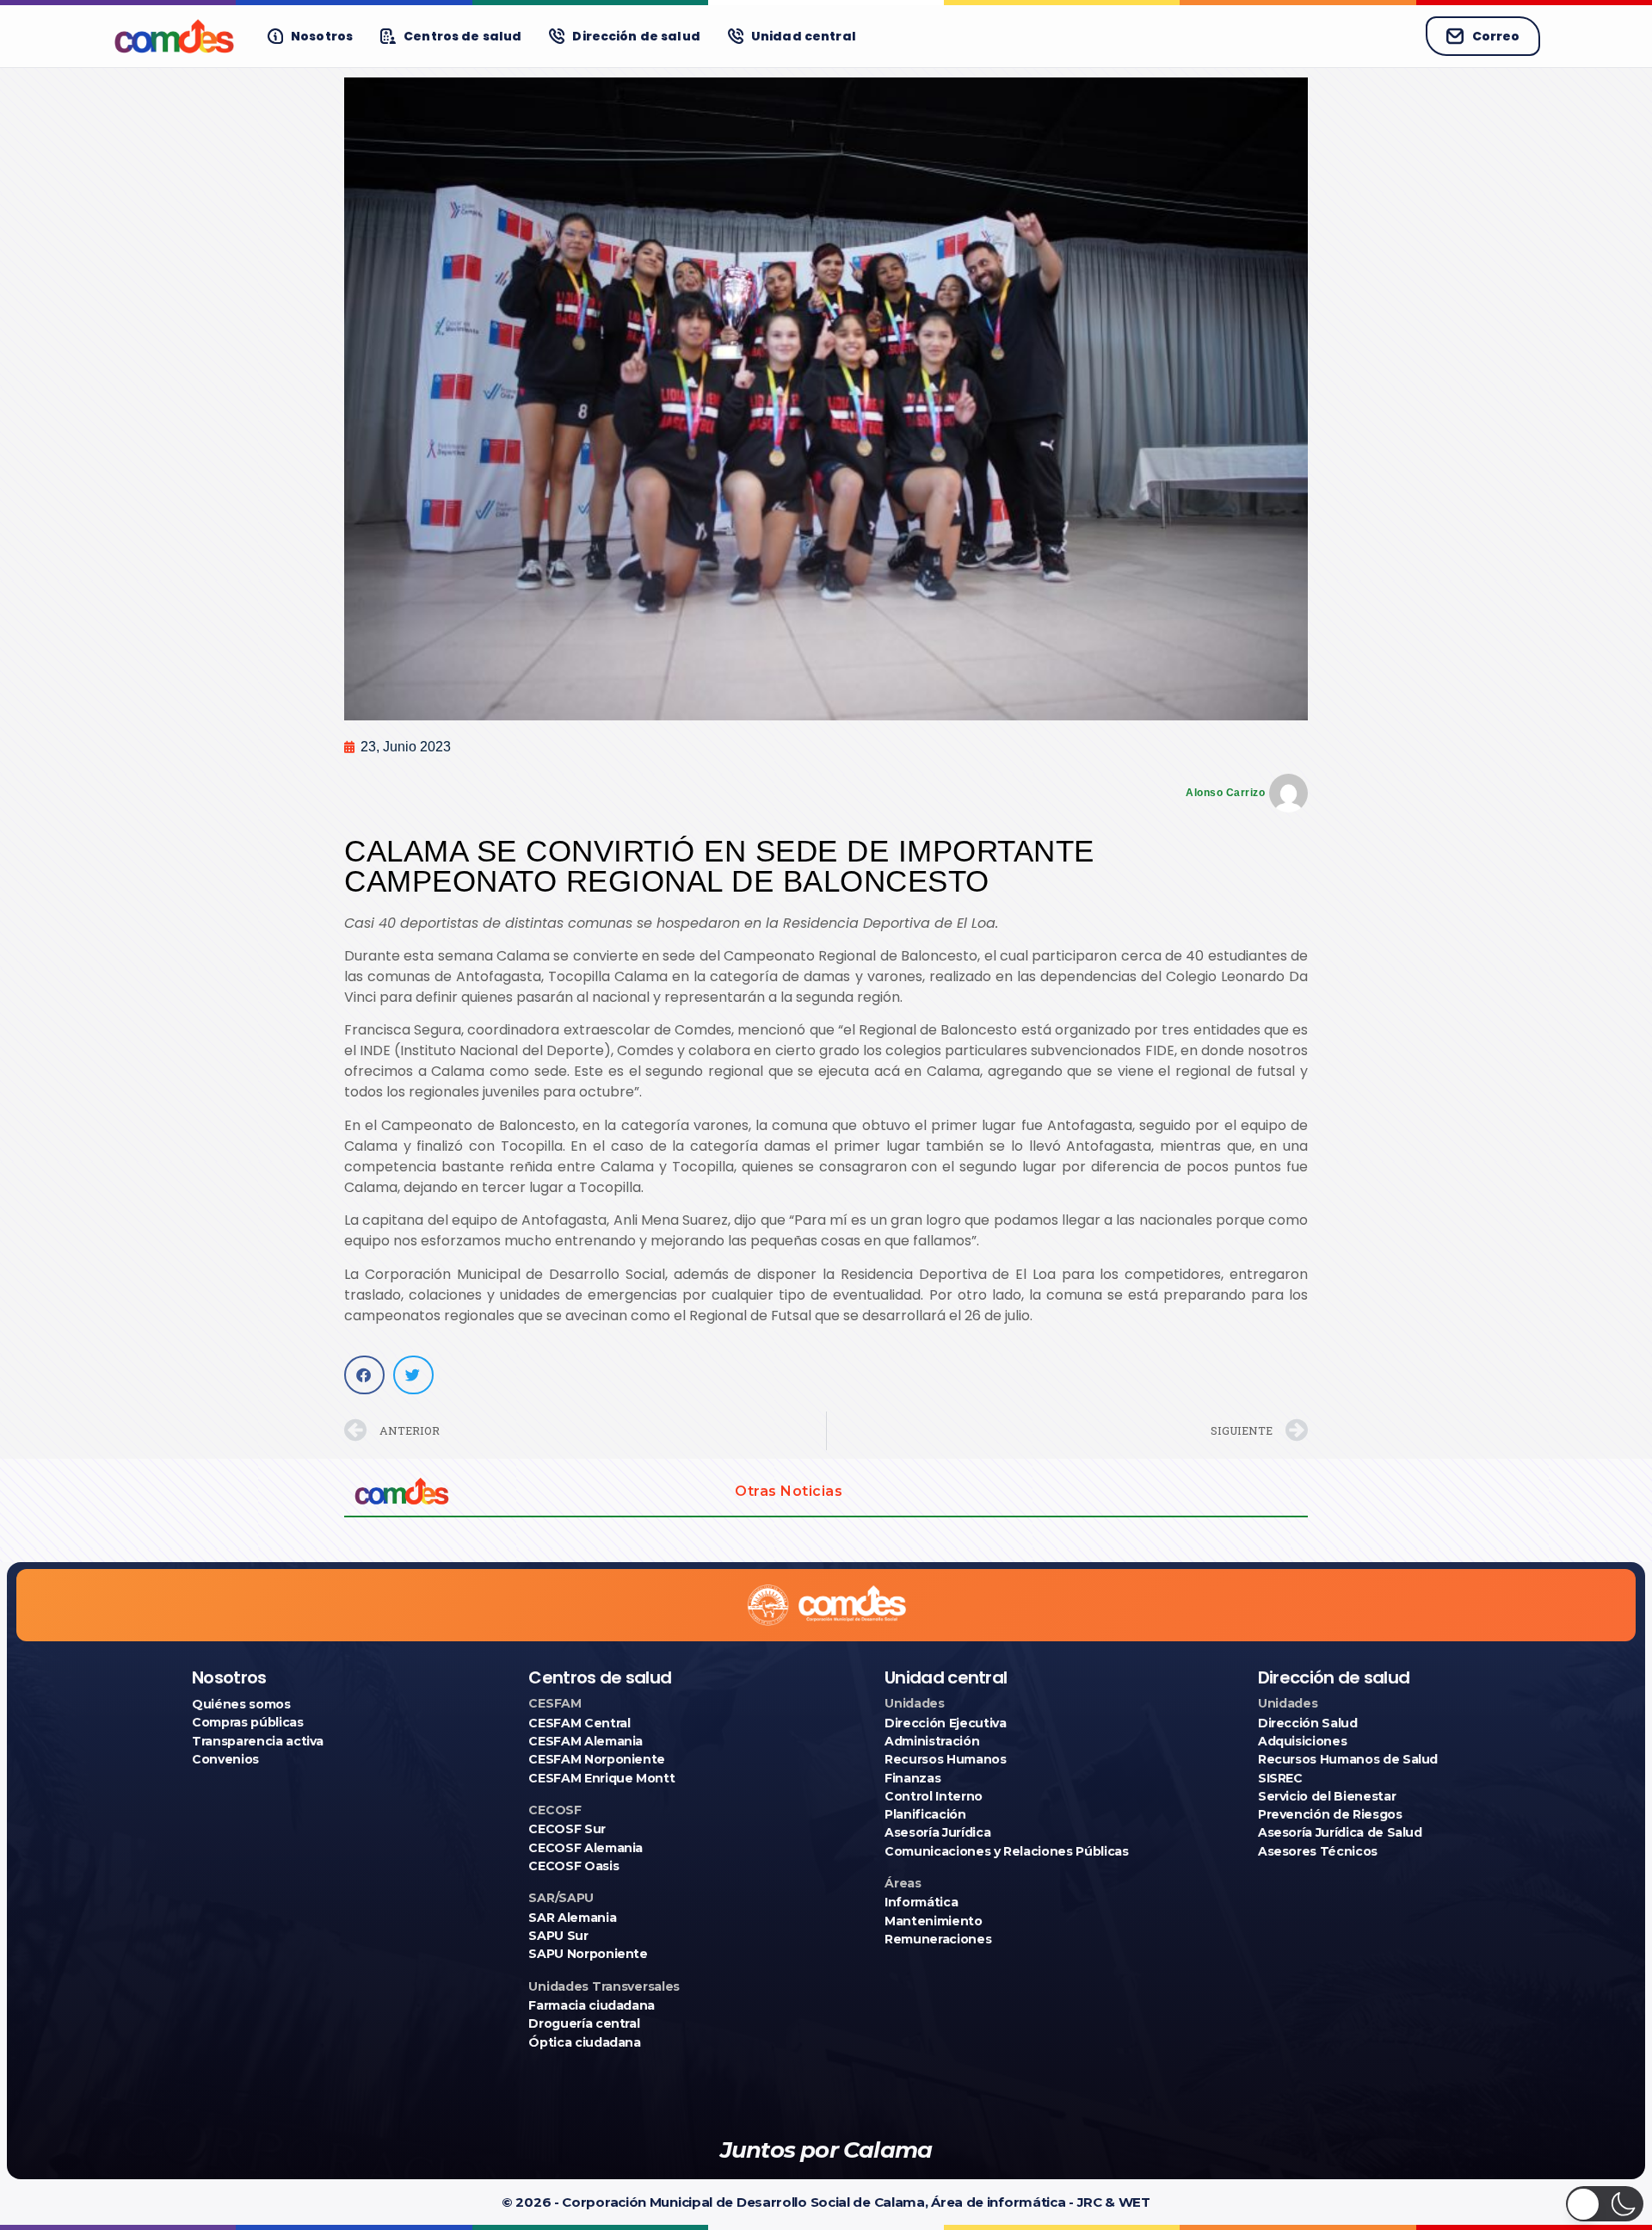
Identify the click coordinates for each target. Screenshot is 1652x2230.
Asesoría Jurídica (937, 1832)
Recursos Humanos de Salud (1348, 1759)
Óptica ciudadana (584, 2042)
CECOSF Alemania (586, 1848)
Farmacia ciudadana (592, 2005)
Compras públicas (247, 1722)
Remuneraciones (938, 1939)
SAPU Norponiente (588, 1954)
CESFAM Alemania (586, 1741)
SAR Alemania (572, 1918)
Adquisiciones (1302, 1741)
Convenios (225, 1759)
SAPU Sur (558, 1936)
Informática (921, 1902)
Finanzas (912, 1778)
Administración (932, 1741)
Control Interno (934, 1796)
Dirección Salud (1308, 1723)
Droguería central (584, 2023)
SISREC (1280, 1778)
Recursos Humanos (945, 1759)
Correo (1496, 36)
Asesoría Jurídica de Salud (1340, 1832)
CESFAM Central (579, 1723)
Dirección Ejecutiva (945, 1723)
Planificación (925, 1814)
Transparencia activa (258, 1741)
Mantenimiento (933, 1921)
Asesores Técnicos (1318, 1851)
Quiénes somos (241, 1704)
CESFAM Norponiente (597, 1759)
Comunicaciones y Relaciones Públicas (1006, 1851)
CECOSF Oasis (573, 1866)
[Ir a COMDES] (174, 36)
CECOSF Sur (567, 1829)
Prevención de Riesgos (1330, 1814)
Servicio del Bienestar (1327, 1796)
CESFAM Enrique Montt (601, 1778)
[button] (364, 1375)
